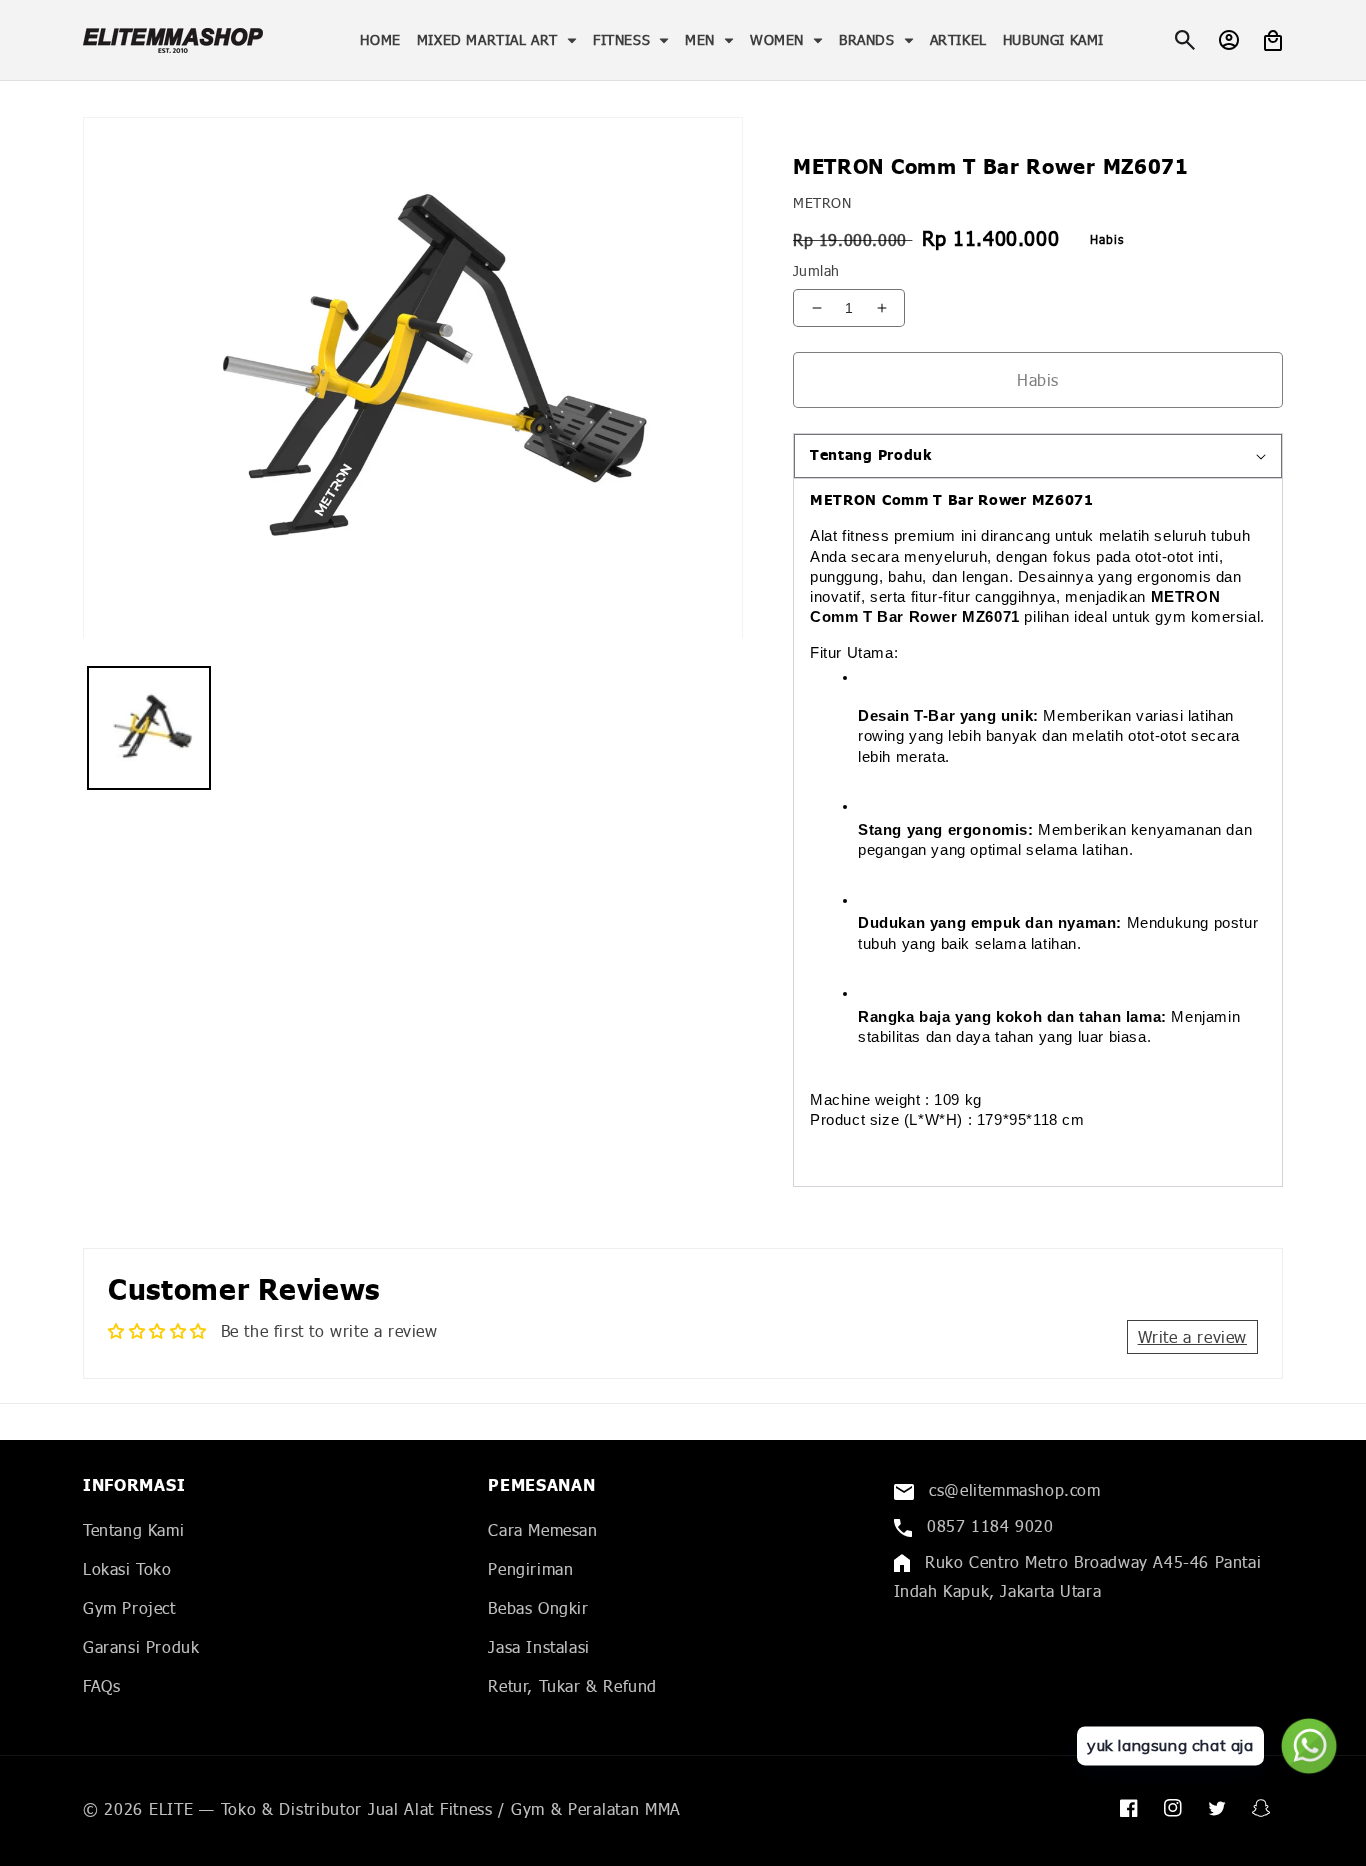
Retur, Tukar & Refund (572, 1685)
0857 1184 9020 (988, 1525)
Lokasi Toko (127, 1568)
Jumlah (816, 270)
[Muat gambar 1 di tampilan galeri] (149, 729)
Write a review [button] (1192, 1336)
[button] (497, 40)
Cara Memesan (542, 1529)
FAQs (101, 1685)
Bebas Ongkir (538, 1607)
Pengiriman (530, 1568)
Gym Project (129, 1607)
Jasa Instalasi (538, 1646)
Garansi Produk (141, 1646)
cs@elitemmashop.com (1012, 1489)
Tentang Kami (133, 1529)
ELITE (171, 1808)
